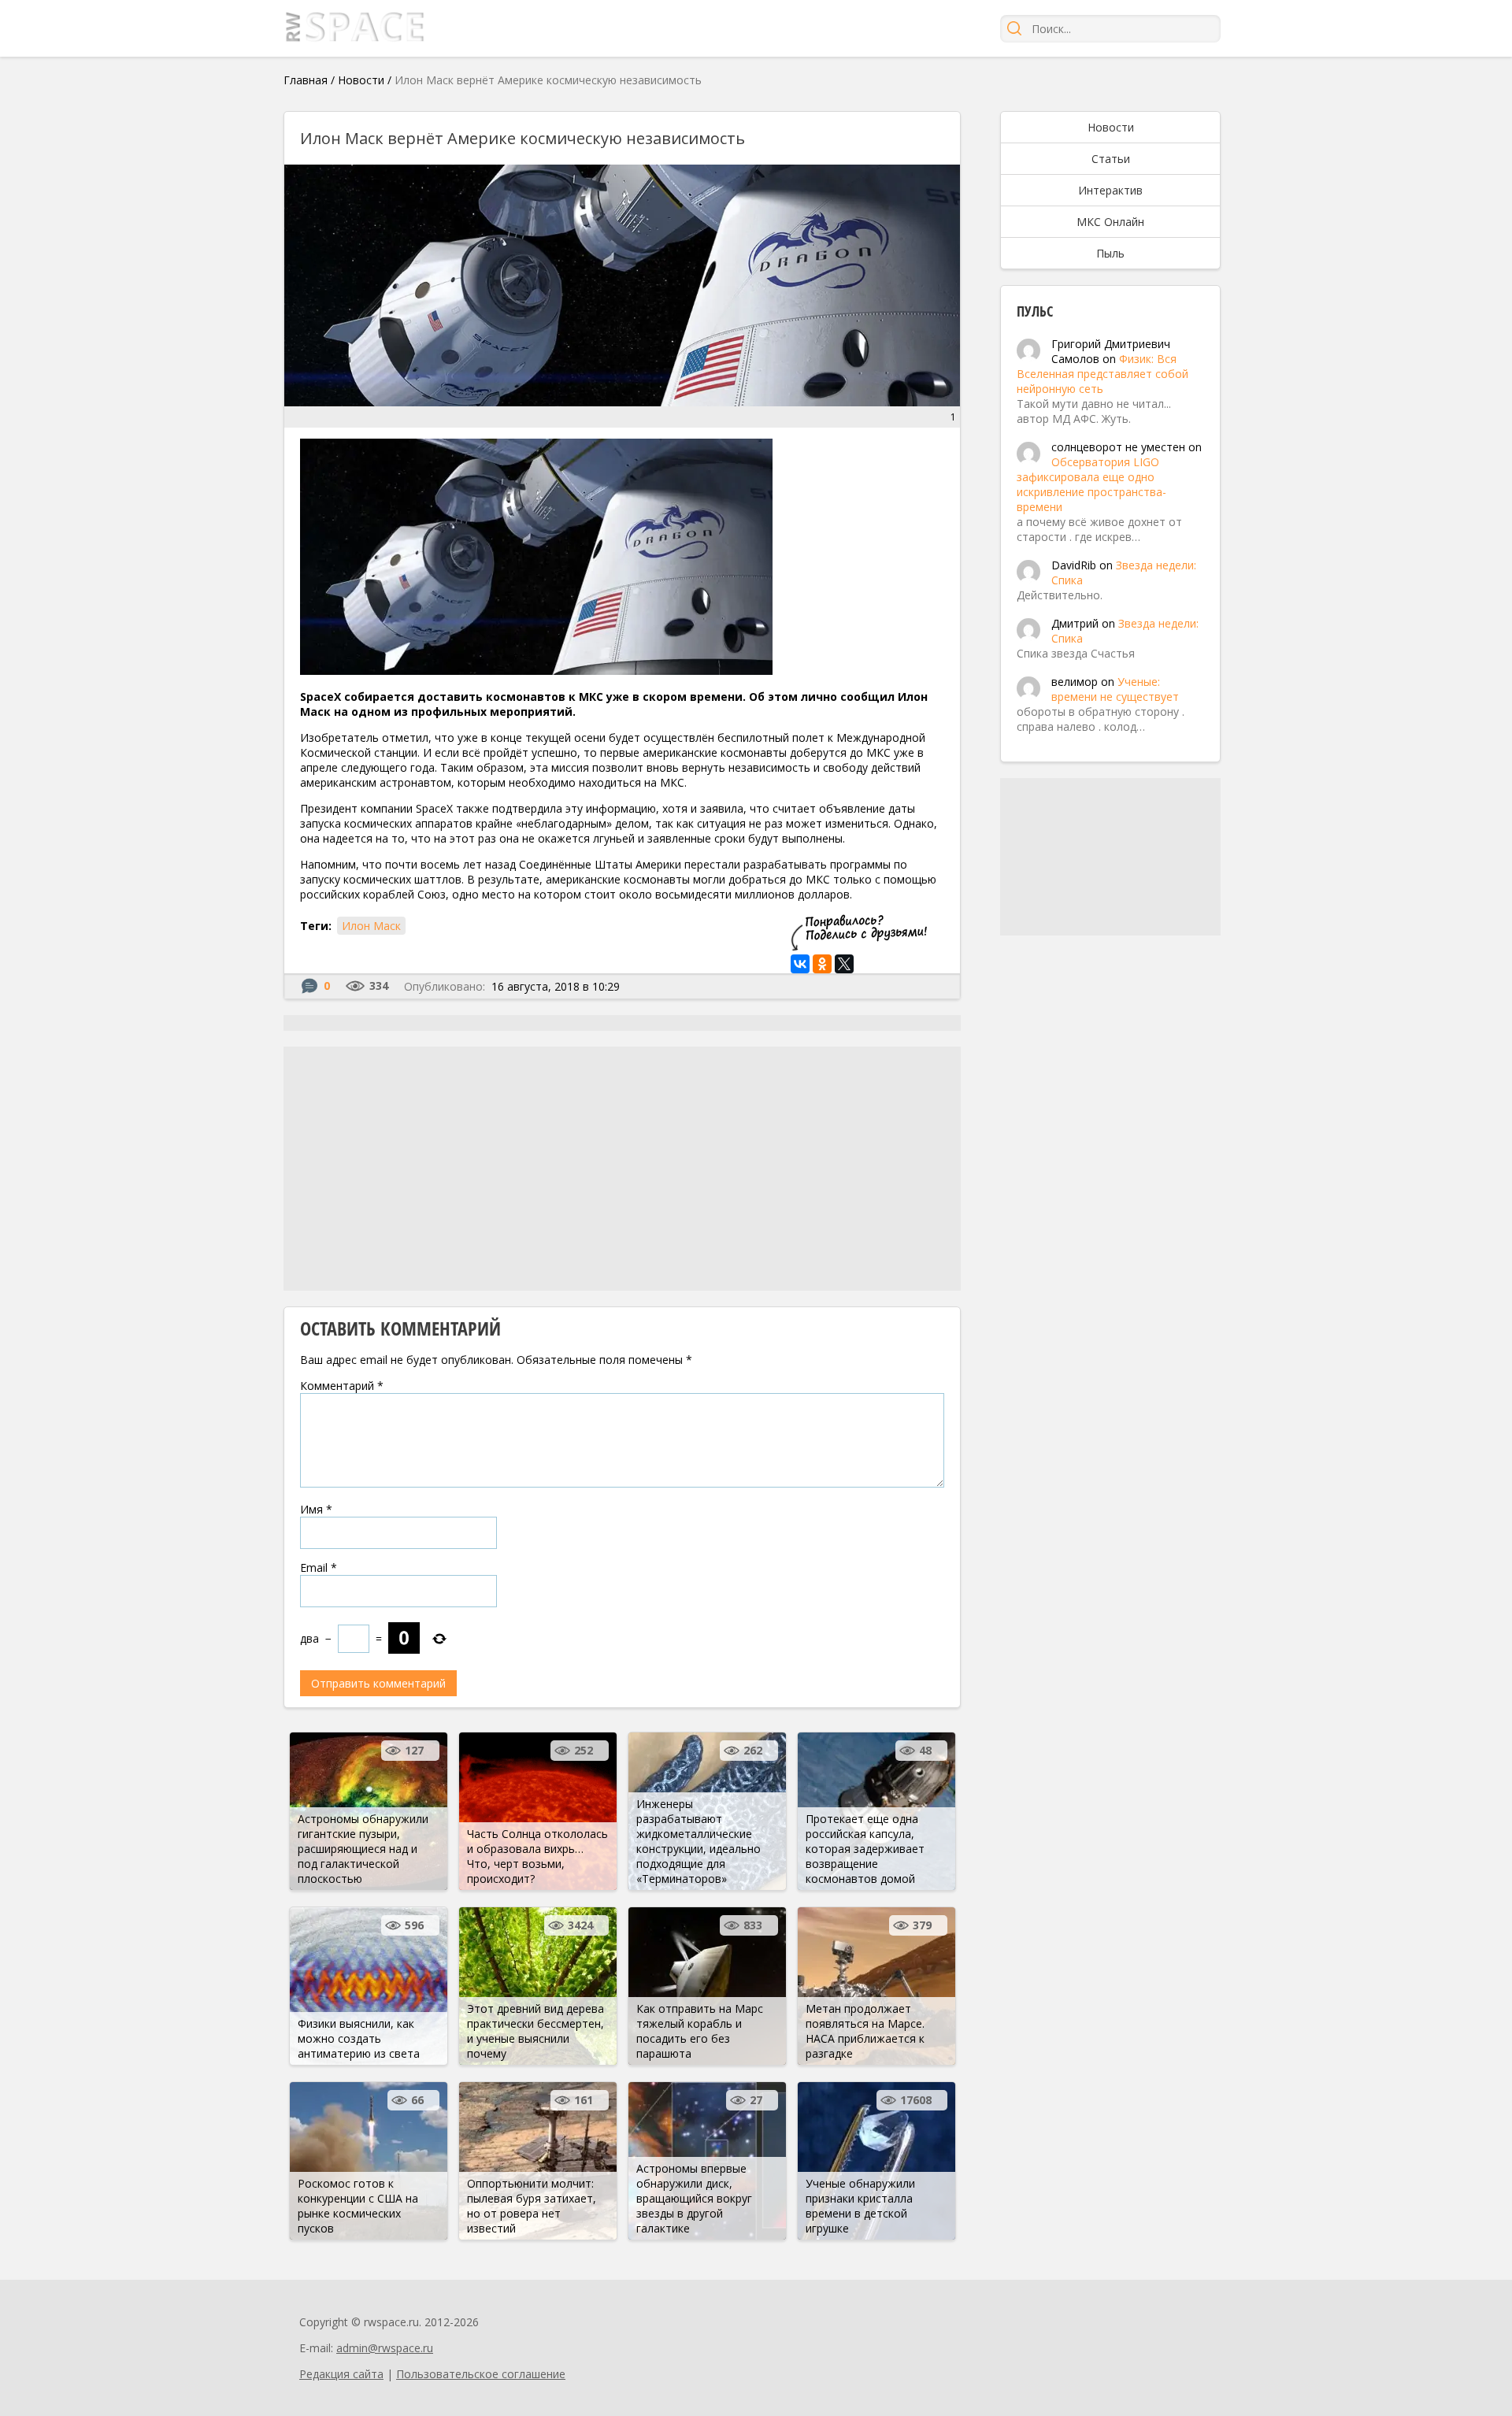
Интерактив (1110, 190)
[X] (844, 964)
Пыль (1110, 253)
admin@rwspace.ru (385, 2348)
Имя (316, 1509)
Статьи (1111, 159)
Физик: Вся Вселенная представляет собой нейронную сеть (1102, 374)
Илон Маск (371, 926)
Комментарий (342, 1386)
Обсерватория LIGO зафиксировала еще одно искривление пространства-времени (1091, 484)
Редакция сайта (341, 2374)
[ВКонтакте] (800, 964)
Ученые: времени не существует (1115, 689)
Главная (306, 80)
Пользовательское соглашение (481, 2374)
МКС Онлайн (1110, 222)
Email (319, 1567)
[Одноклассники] (822, 964)
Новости (361, 80)
